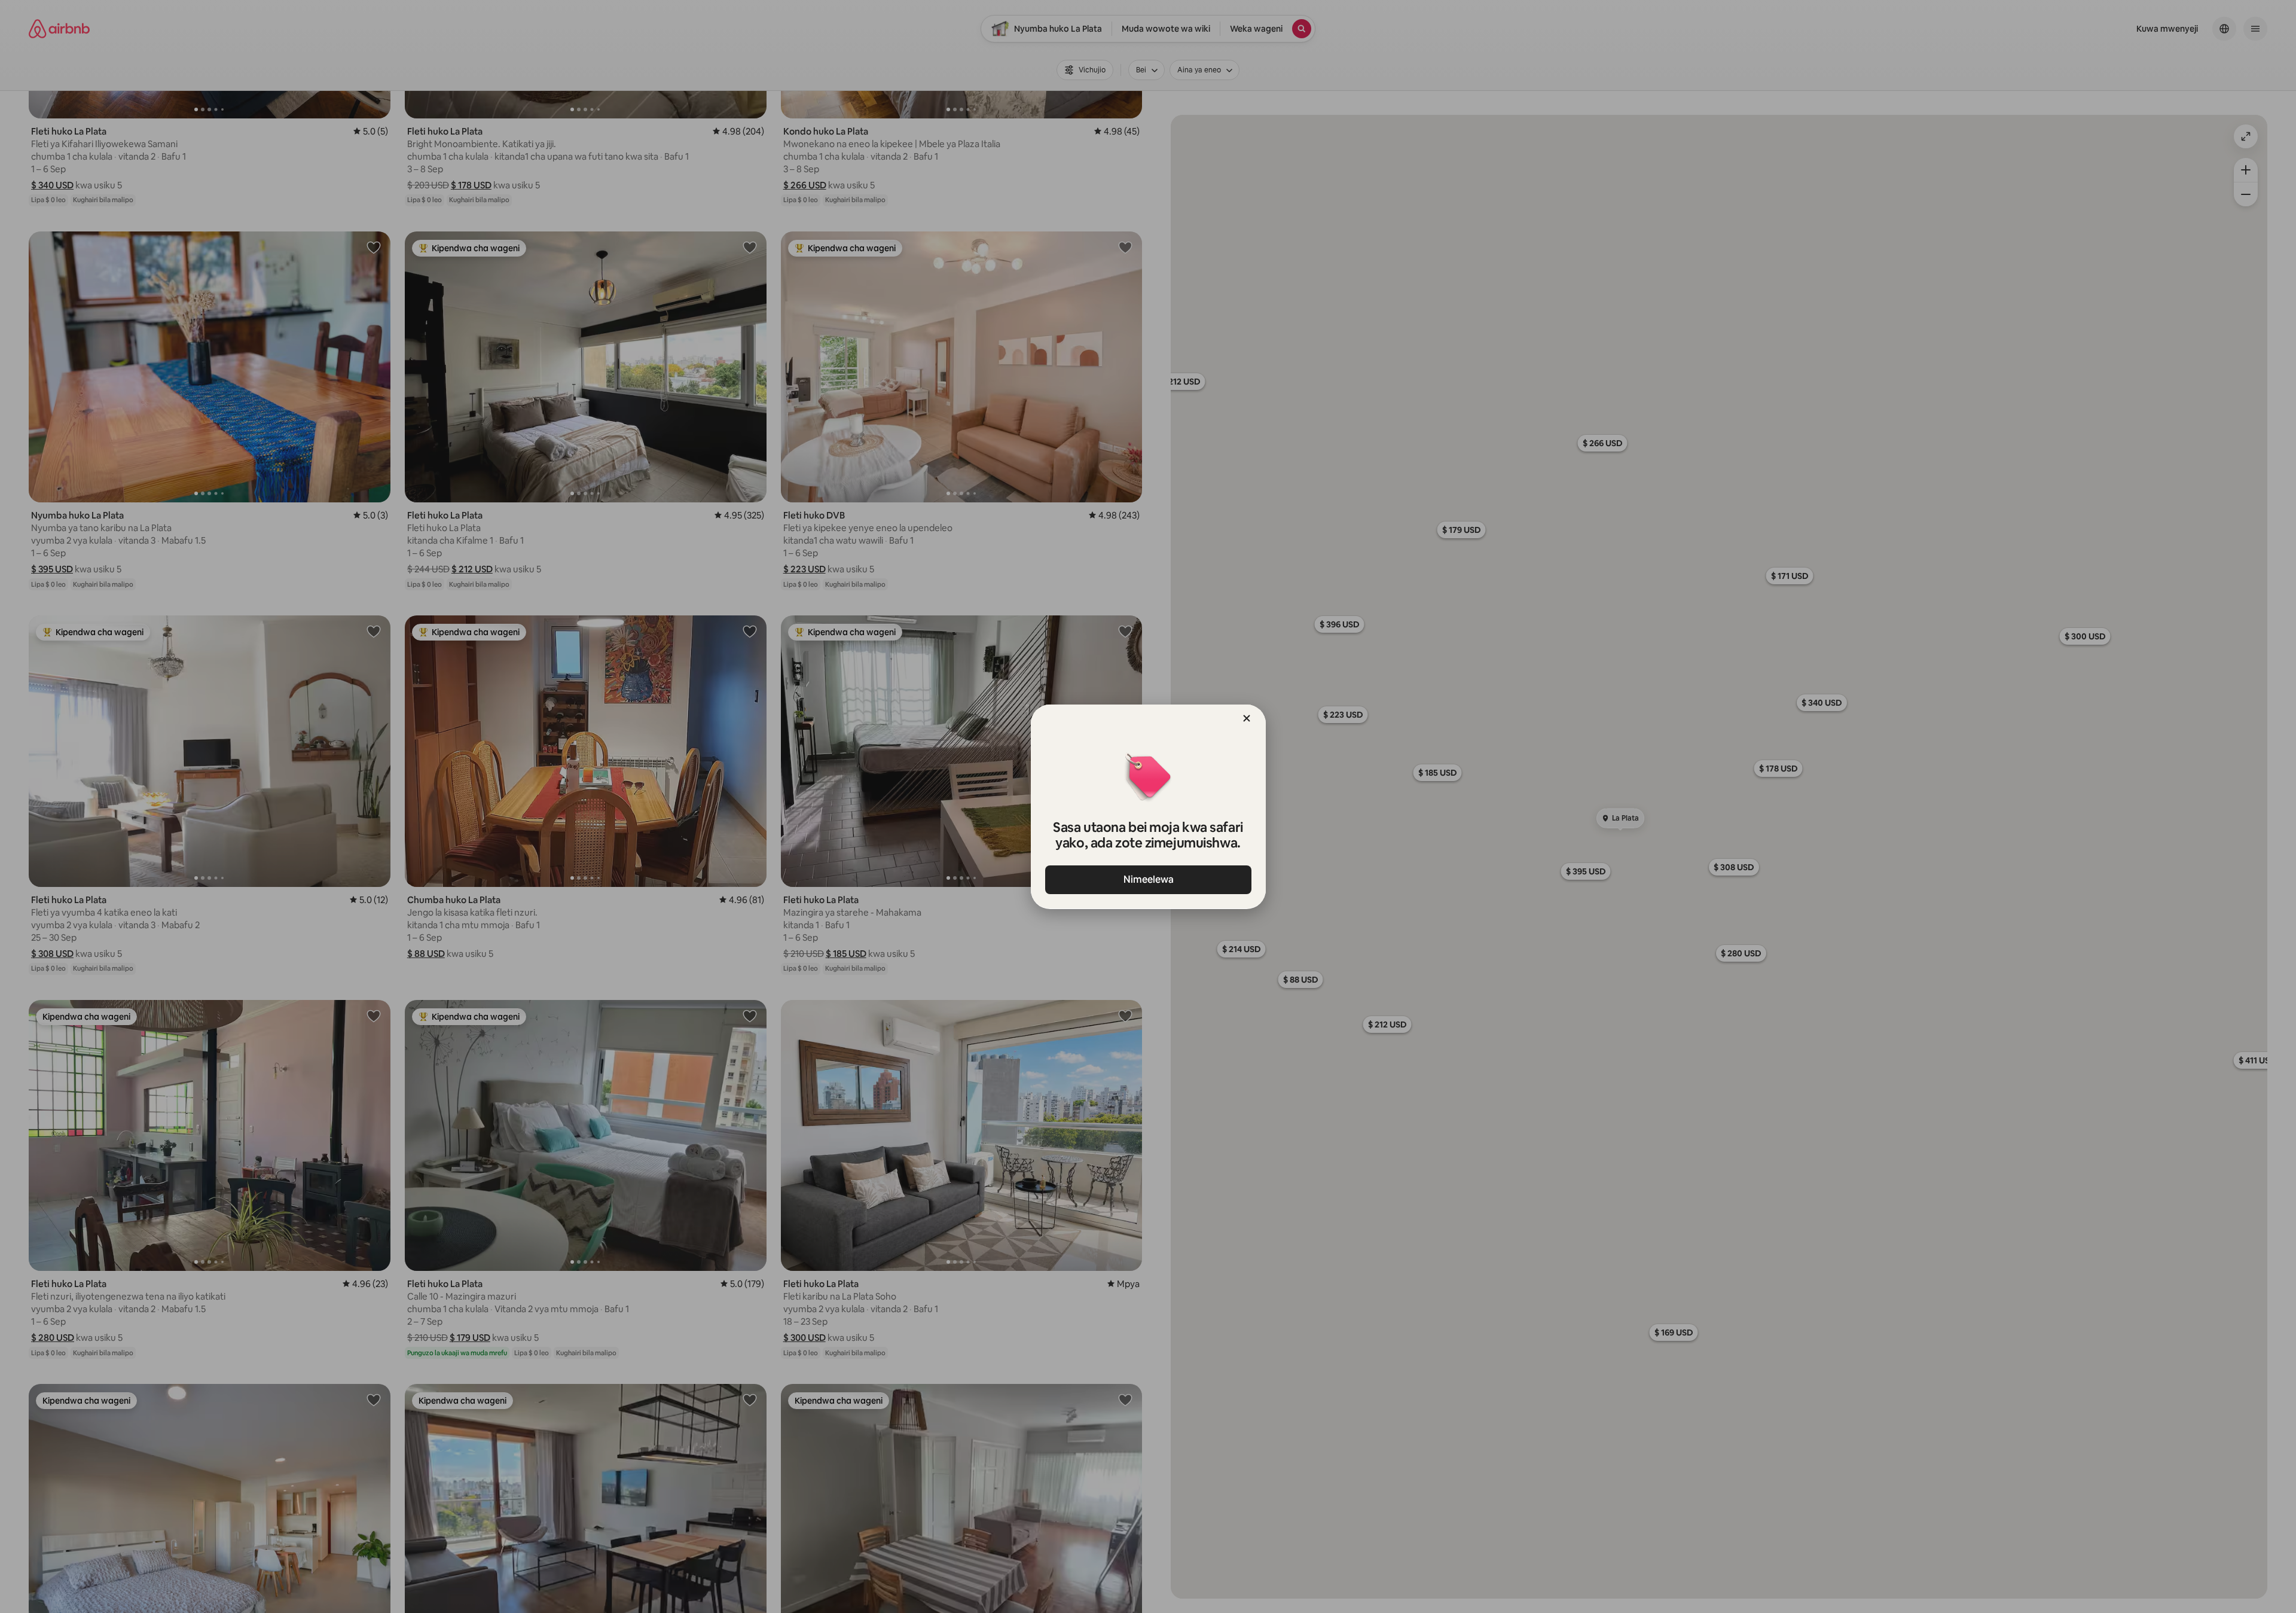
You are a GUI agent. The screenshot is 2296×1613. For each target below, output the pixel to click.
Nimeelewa (1148, 879)
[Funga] (1247, 718)
